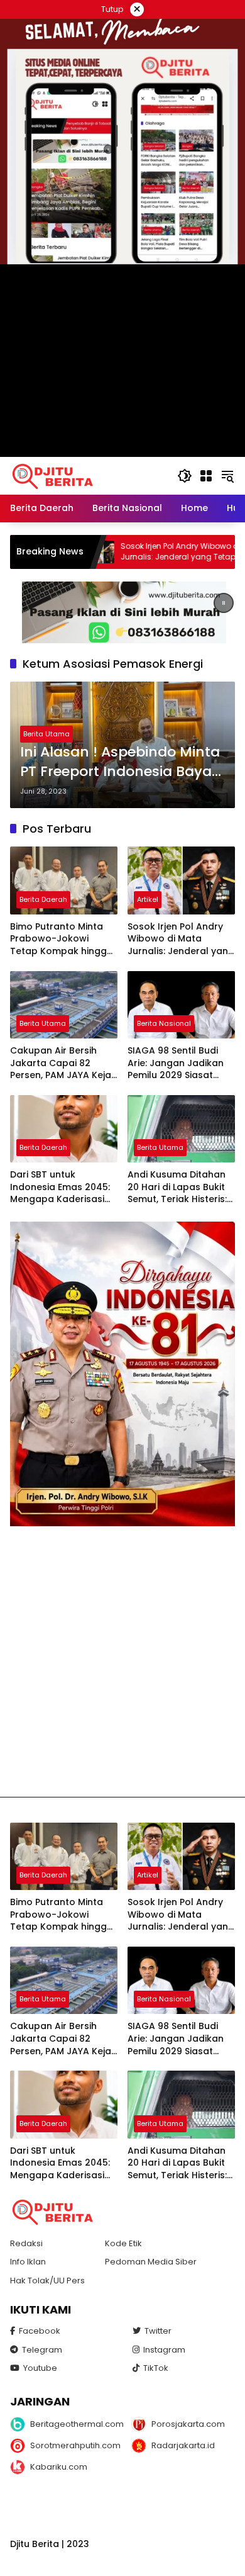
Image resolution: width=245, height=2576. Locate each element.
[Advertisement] (122, 1662)
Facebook (40, 2331)
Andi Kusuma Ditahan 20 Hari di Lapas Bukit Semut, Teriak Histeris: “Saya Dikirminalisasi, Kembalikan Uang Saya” (177, 1187)
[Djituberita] (55, 475)
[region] (122, 612)
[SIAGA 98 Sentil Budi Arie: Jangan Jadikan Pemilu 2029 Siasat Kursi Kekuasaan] (181, 1005)
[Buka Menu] (206, 476)
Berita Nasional (164, 1023)
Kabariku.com (59, 2467)
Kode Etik (123, 2243)
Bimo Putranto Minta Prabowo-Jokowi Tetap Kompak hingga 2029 (62, 939)
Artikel (148, 899)
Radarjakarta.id (183, 2445)
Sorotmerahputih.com (72, 2445)
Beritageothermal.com (72, 2424)
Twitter (158, 2331)
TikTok (156, 2368)
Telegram (42, 2350)
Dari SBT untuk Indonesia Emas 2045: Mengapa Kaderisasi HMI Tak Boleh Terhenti (62, 1187)
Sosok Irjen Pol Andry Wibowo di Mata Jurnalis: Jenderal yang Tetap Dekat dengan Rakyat (139, 552)
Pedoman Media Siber (151, 2262)
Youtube (40, 2368)
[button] (185, 476)
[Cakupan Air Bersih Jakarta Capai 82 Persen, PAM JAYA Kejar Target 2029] (64, 1005)
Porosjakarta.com (188, 2424)
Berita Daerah (43, 899)
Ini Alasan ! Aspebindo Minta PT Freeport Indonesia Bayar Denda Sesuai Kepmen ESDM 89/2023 (120, 762)
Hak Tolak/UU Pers (47, 2281)
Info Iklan (28, 2262)
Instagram (164, 2350)
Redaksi (26, 2243)
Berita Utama (46, 734)
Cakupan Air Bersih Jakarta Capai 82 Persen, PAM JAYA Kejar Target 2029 (63, 1063)
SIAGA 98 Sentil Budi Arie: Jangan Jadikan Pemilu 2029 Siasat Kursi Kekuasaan (176, 1063)
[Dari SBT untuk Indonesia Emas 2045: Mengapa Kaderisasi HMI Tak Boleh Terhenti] (64, 1129)
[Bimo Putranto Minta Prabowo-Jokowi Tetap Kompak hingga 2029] (64, 880)
